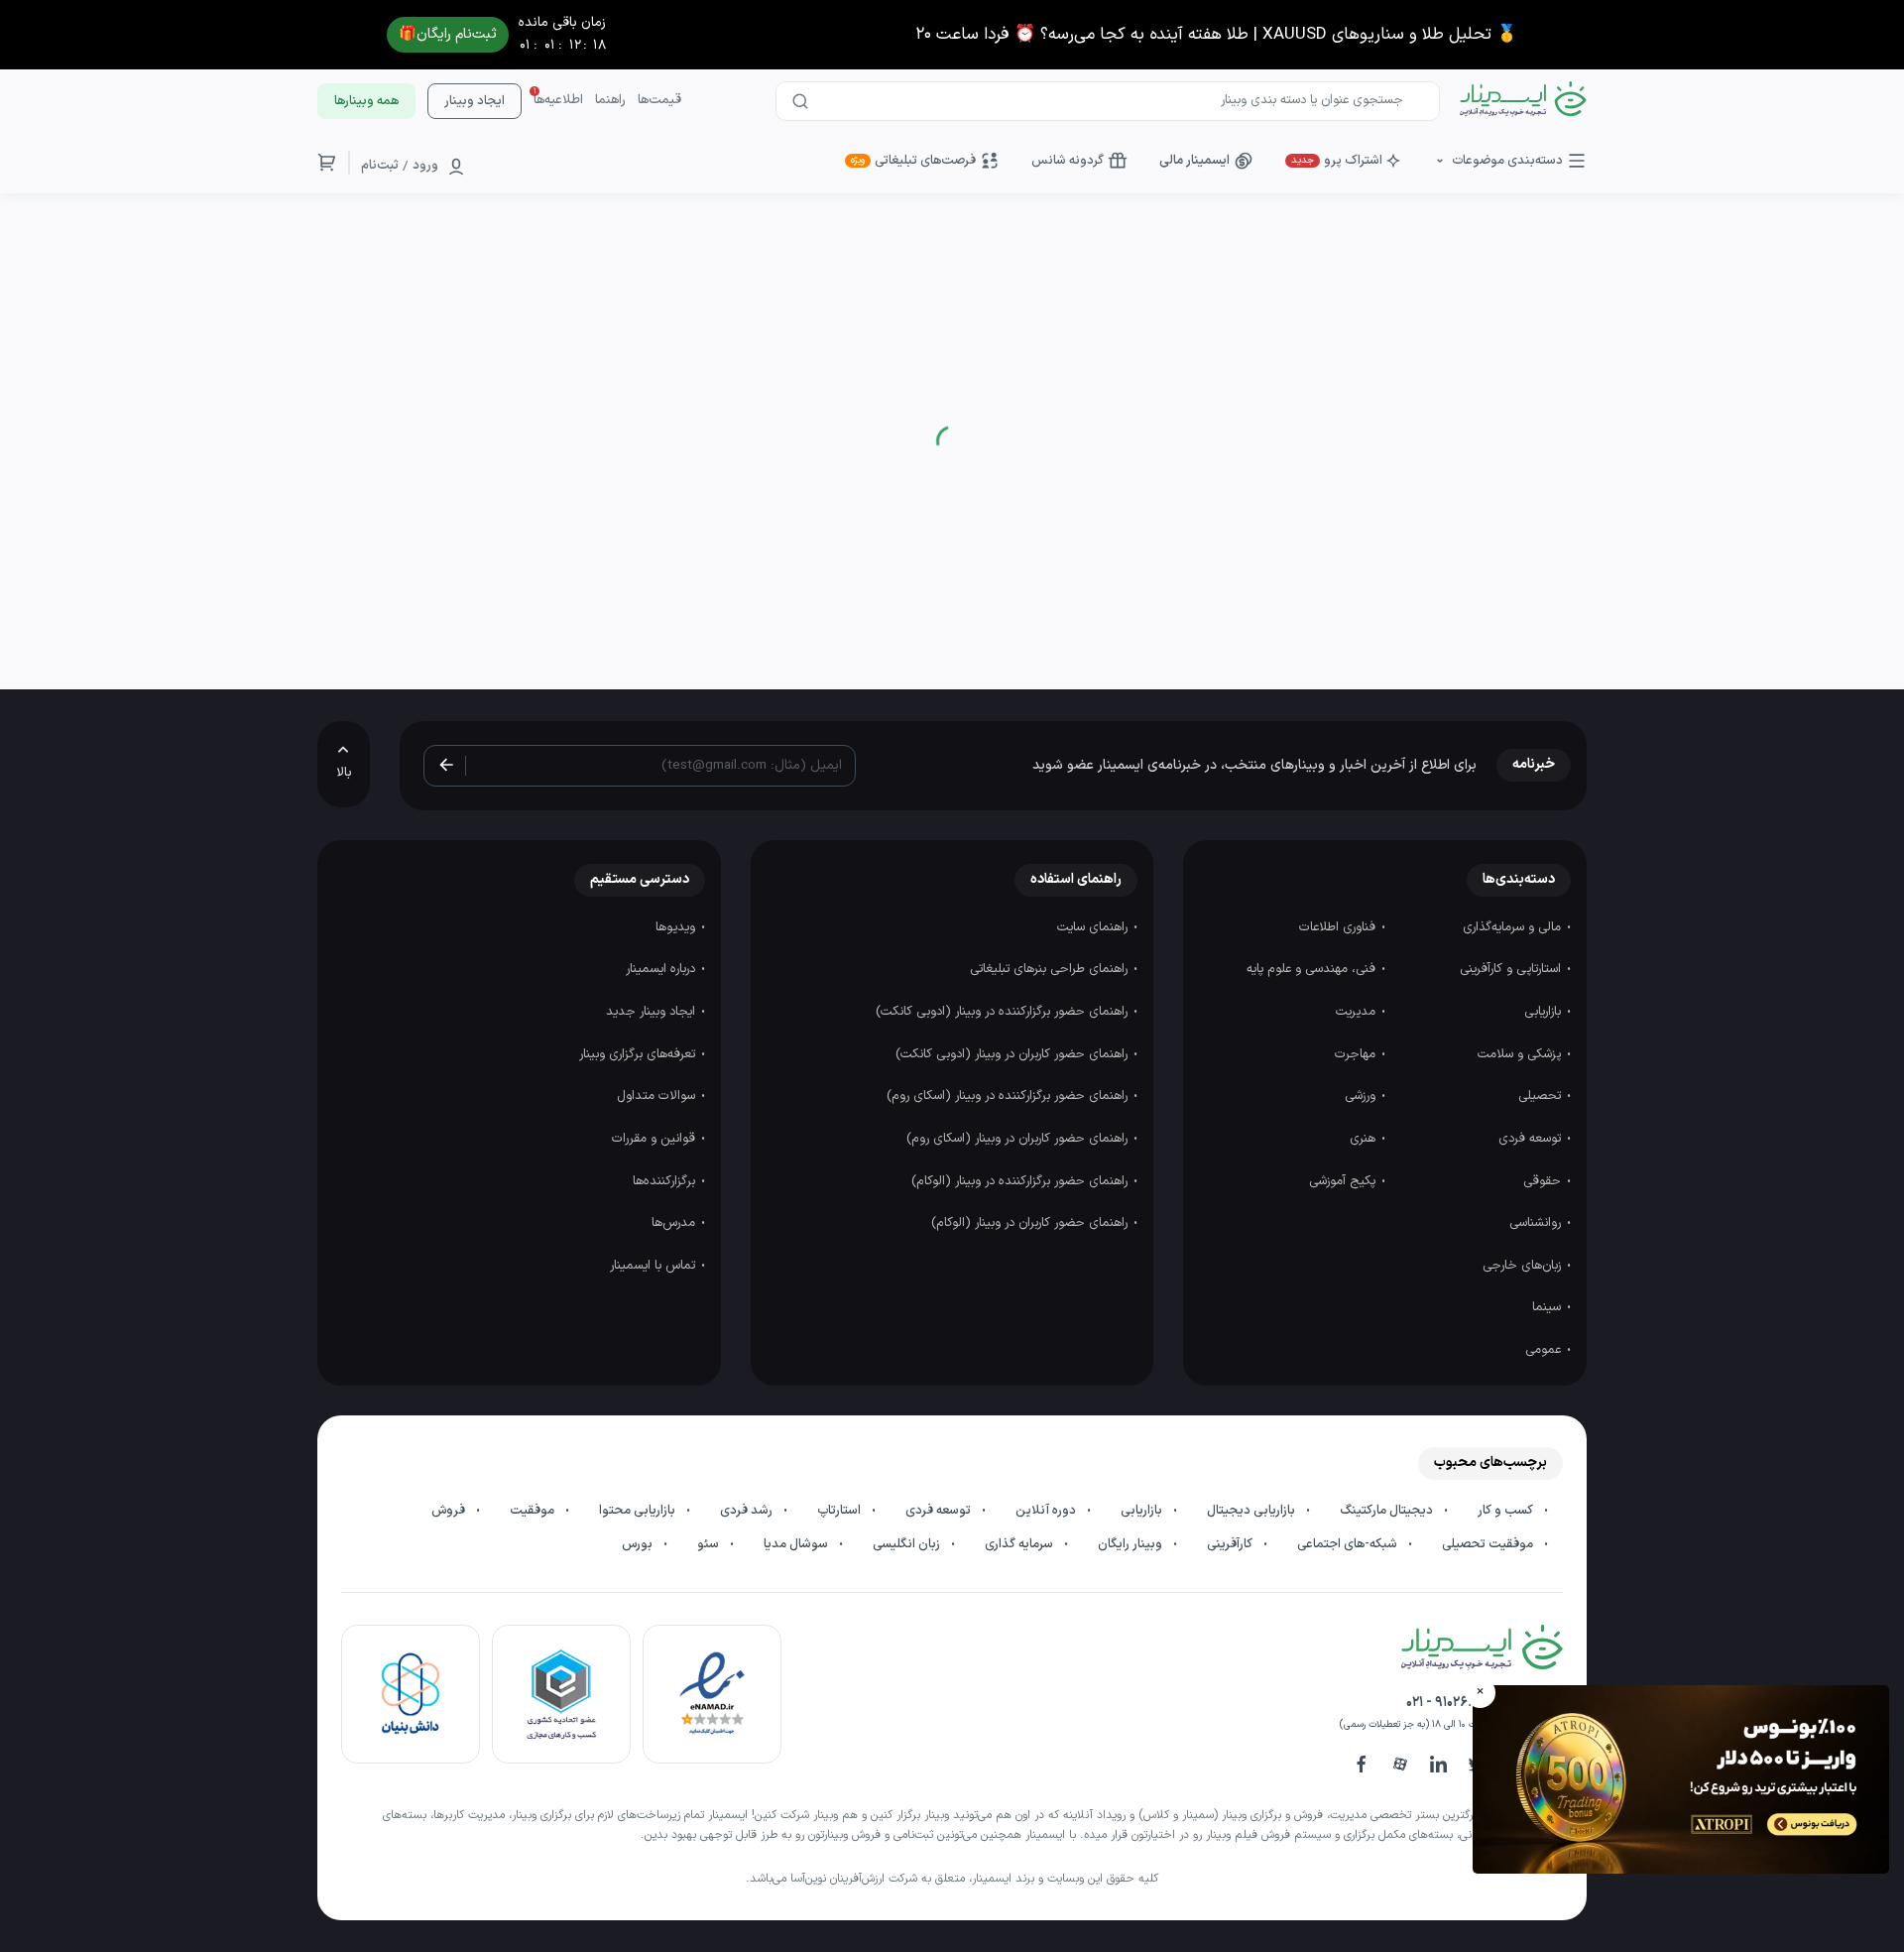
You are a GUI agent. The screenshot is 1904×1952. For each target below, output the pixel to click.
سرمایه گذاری (1020, 1544)
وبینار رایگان (1131, 1544)
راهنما (610, 100)
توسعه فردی (1532, 1139)
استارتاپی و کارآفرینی (1512, 969)
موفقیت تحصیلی (1489, 1544)
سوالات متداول (658, 1096)
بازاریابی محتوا (639, 1511)
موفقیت (534, 1511)
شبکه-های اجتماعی (1349, 1544)
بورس (639, 1544)
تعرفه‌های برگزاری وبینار (639, 1054)
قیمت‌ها (659, 100)
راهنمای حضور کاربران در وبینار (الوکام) (1031, 1223)
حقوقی (1544, 1181)
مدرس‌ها (675, 1223)
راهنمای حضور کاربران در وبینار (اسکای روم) (1019, 1139)
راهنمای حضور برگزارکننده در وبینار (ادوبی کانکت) (1004, 1012)
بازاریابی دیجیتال (1252, 1511)
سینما (1548, 1307)
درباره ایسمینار (662, 969)
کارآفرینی (1231, 1544)
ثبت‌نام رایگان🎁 (448, 34)
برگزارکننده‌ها (666, 1181)
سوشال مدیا (797, 1544)
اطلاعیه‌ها (558, 100)
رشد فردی (748, 1511)
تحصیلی (1542, 1096)
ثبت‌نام (380, 166)
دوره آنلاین (1047, 1511)
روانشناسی (1537, 1223)
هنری (1365, 1139)
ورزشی (1362, 1096)
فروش (450, 1511)
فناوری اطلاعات (1339, 927)
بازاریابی (1545, 1012)
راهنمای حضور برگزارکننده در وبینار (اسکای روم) (1009, 1096)
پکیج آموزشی (1344, 1181)
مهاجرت (1357, 1054)
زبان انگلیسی (908, 1544)
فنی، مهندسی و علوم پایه (1313, 969)
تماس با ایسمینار (654, 1266)
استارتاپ (840, 1511)
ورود (425, 166)
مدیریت (1358, 1012)
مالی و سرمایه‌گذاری (1514, 927)
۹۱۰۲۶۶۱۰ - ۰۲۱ (1446, 1703)
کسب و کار (1507, 1511)
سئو (710, 1544)
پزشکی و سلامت (1521, 1054)
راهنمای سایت (1094, 927)
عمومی (1545, 1350)
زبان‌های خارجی (1524, 1266)
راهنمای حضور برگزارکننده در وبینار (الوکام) (1021, 1181)
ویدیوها (677, 927)
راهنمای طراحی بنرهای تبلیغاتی (1051, 969)
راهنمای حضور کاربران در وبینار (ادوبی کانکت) (1013, 1054)
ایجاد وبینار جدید (653, 1012)
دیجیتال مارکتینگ (1388, 1511)
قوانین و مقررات (655, 1139)
